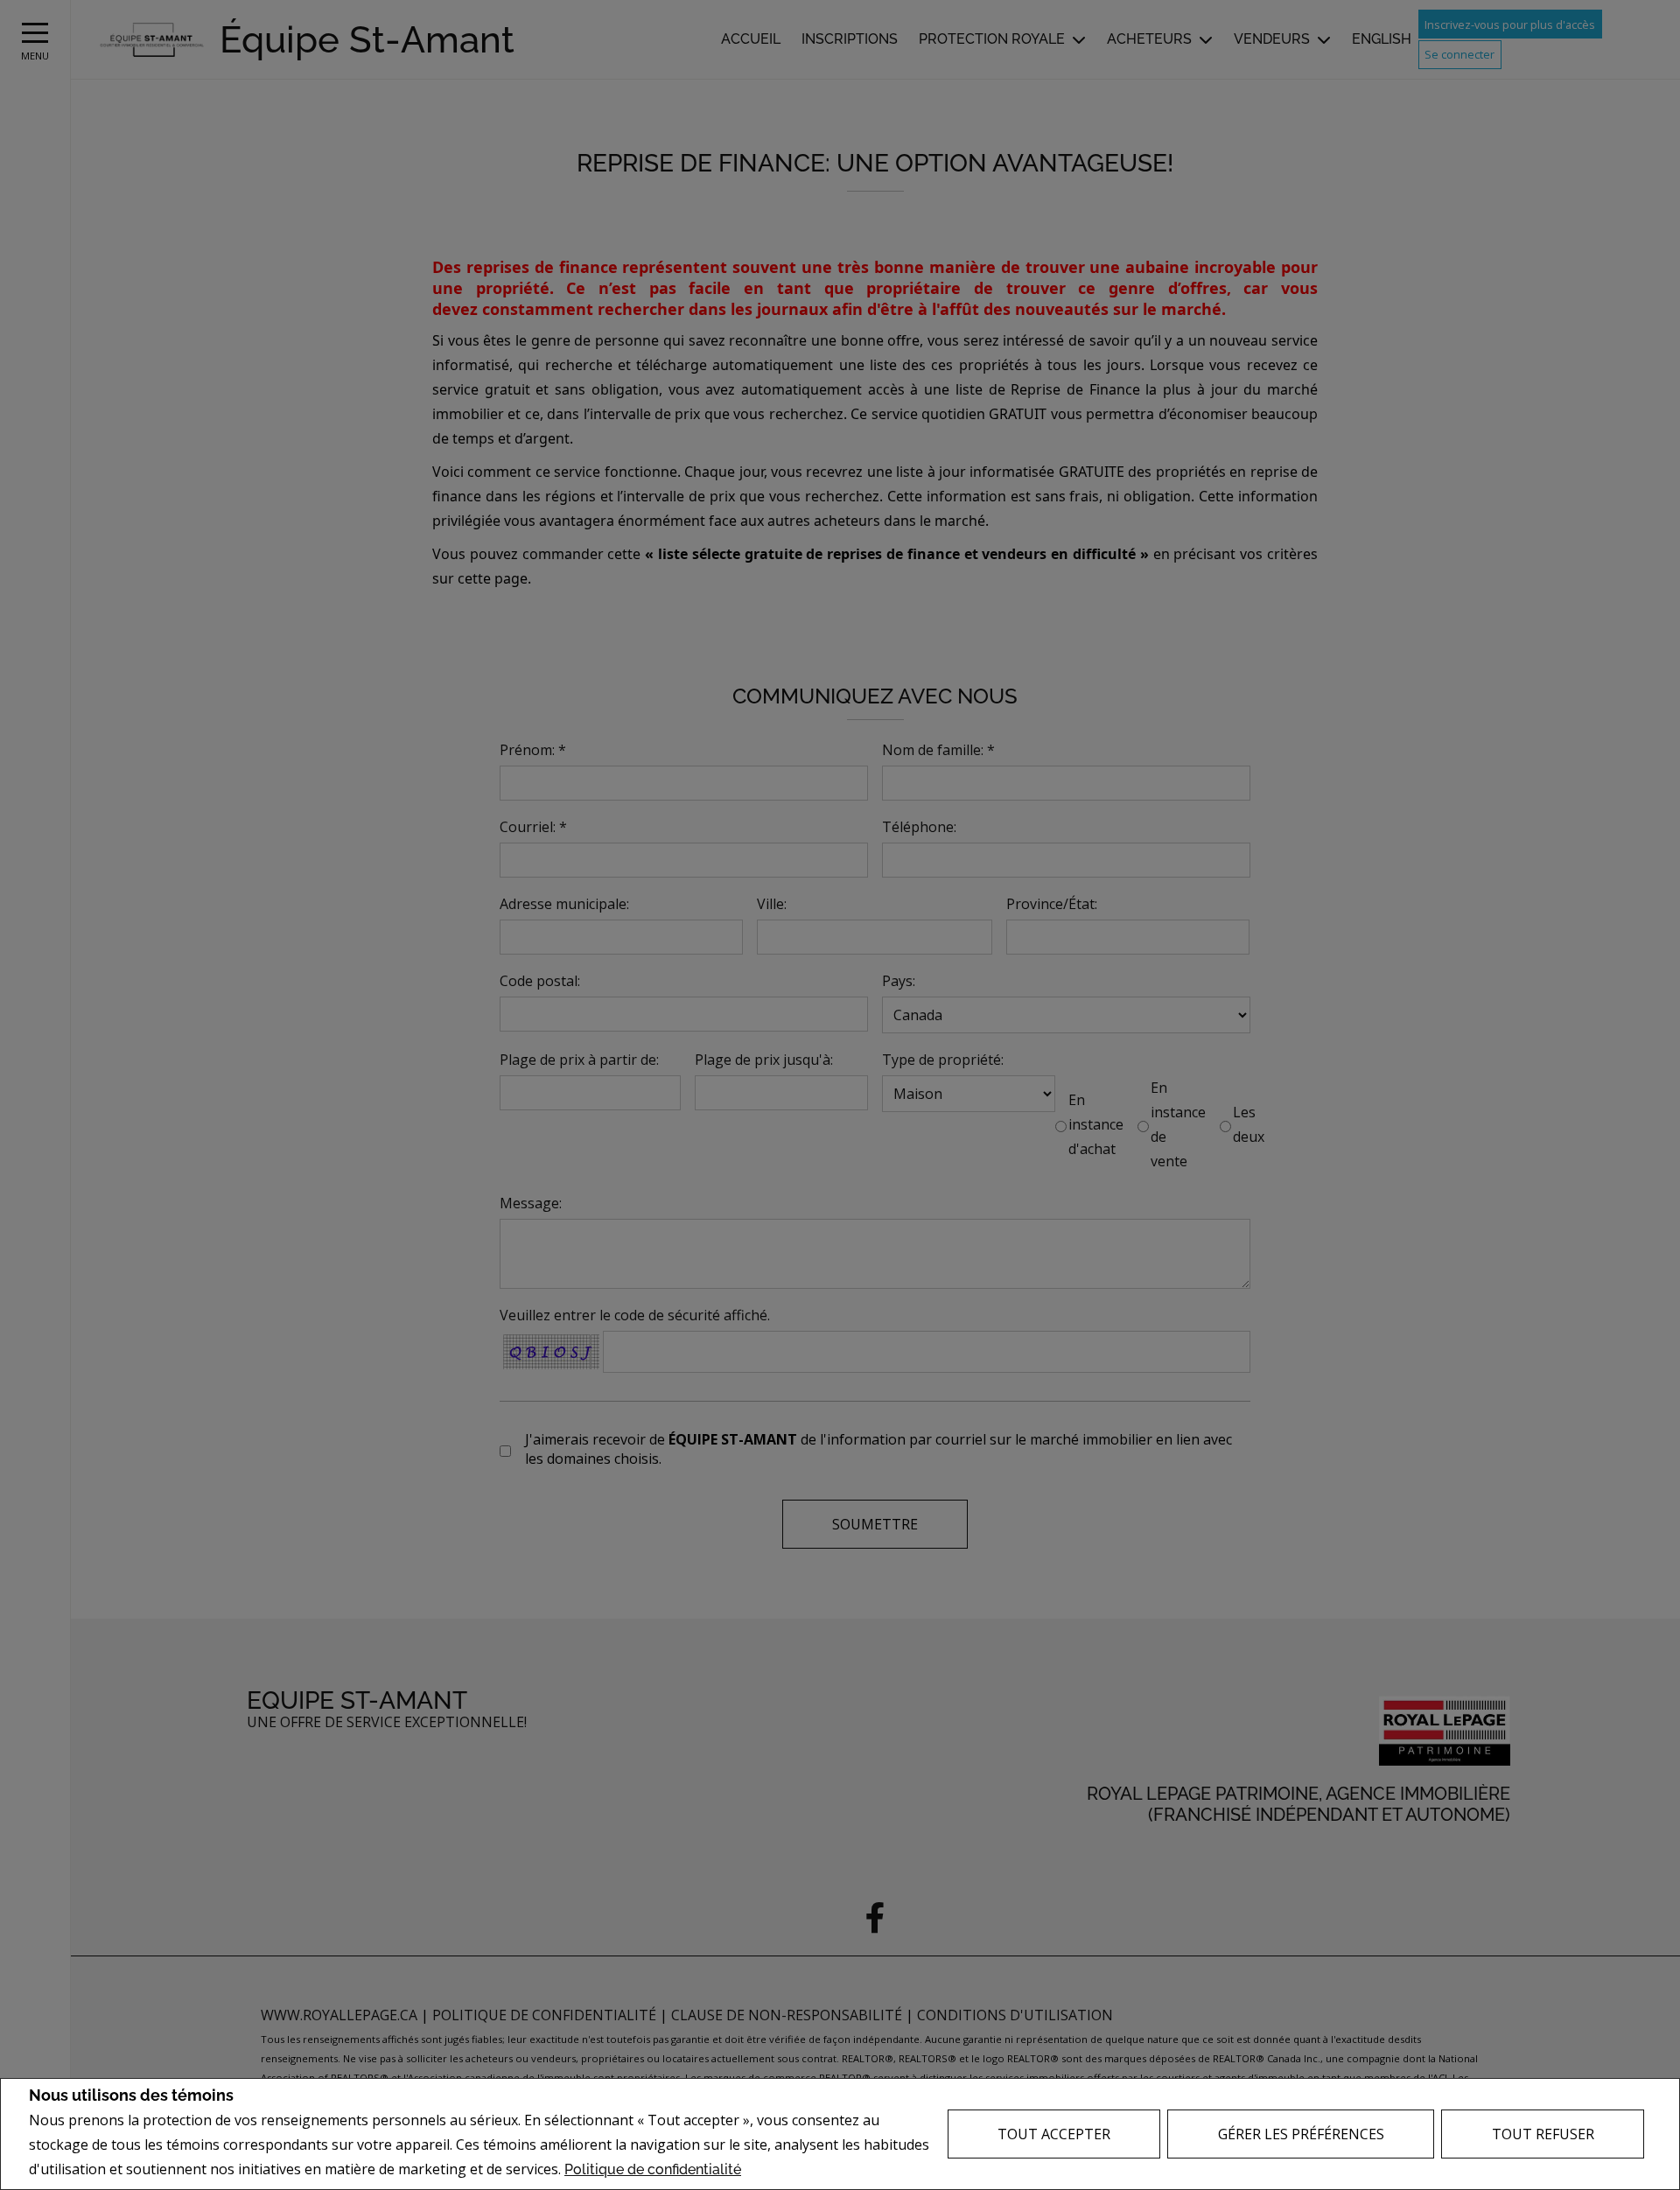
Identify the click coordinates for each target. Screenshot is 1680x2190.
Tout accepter (1054, 2134)
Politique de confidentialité (653, 2169)
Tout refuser (1543, 2134)
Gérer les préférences (1301, 2134)
